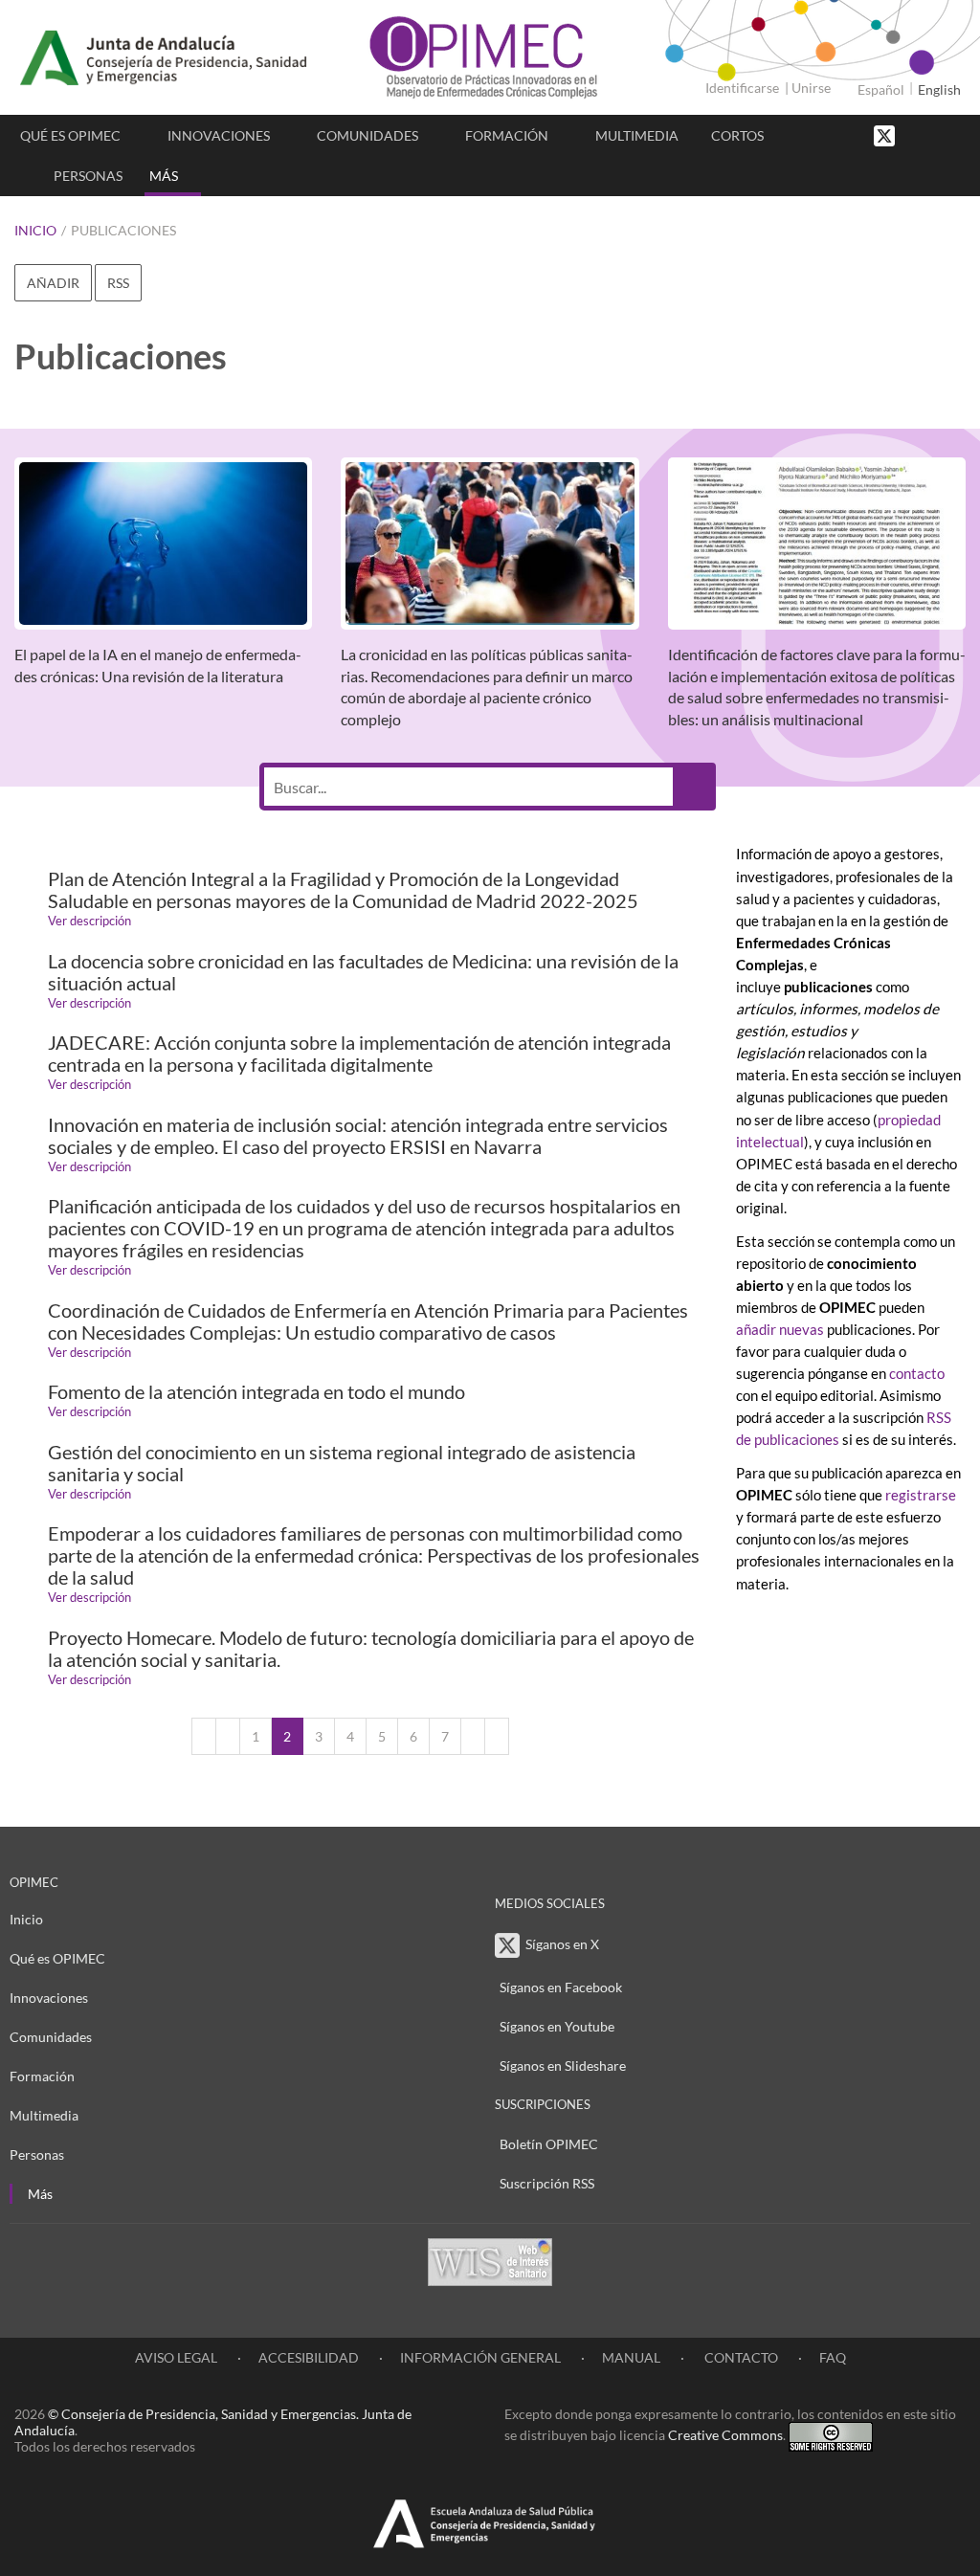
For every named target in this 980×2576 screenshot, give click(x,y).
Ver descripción (89, 921)
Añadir (53, 283)
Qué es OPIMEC (70, 135)
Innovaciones (219, 135)
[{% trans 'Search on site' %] (956, 134)
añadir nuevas (781, 1329)
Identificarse (742, 88)
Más (164, 176)
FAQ (833, 2357)
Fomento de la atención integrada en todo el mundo (256, 1392)
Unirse (811, 88)
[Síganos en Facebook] (918, 134)
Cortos (737, 135)
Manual (631, 2357)
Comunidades (367, 135)
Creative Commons (725, 2435)
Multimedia (637, 135)
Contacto (740, 2357)
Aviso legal (176, 2357)
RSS (118, 283)
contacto (917, 1373)
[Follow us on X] (886, 134)
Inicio (35, 230)
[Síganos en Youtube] (937, 134)
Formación (507, 135)
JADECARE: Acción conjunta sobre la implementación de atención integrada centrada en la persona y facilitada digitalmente (359, 1054)
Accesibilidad (309, 2357)
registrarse (921, 1495)
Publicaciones (123, 230)
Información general (480, 2357)
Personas (88, 176)
